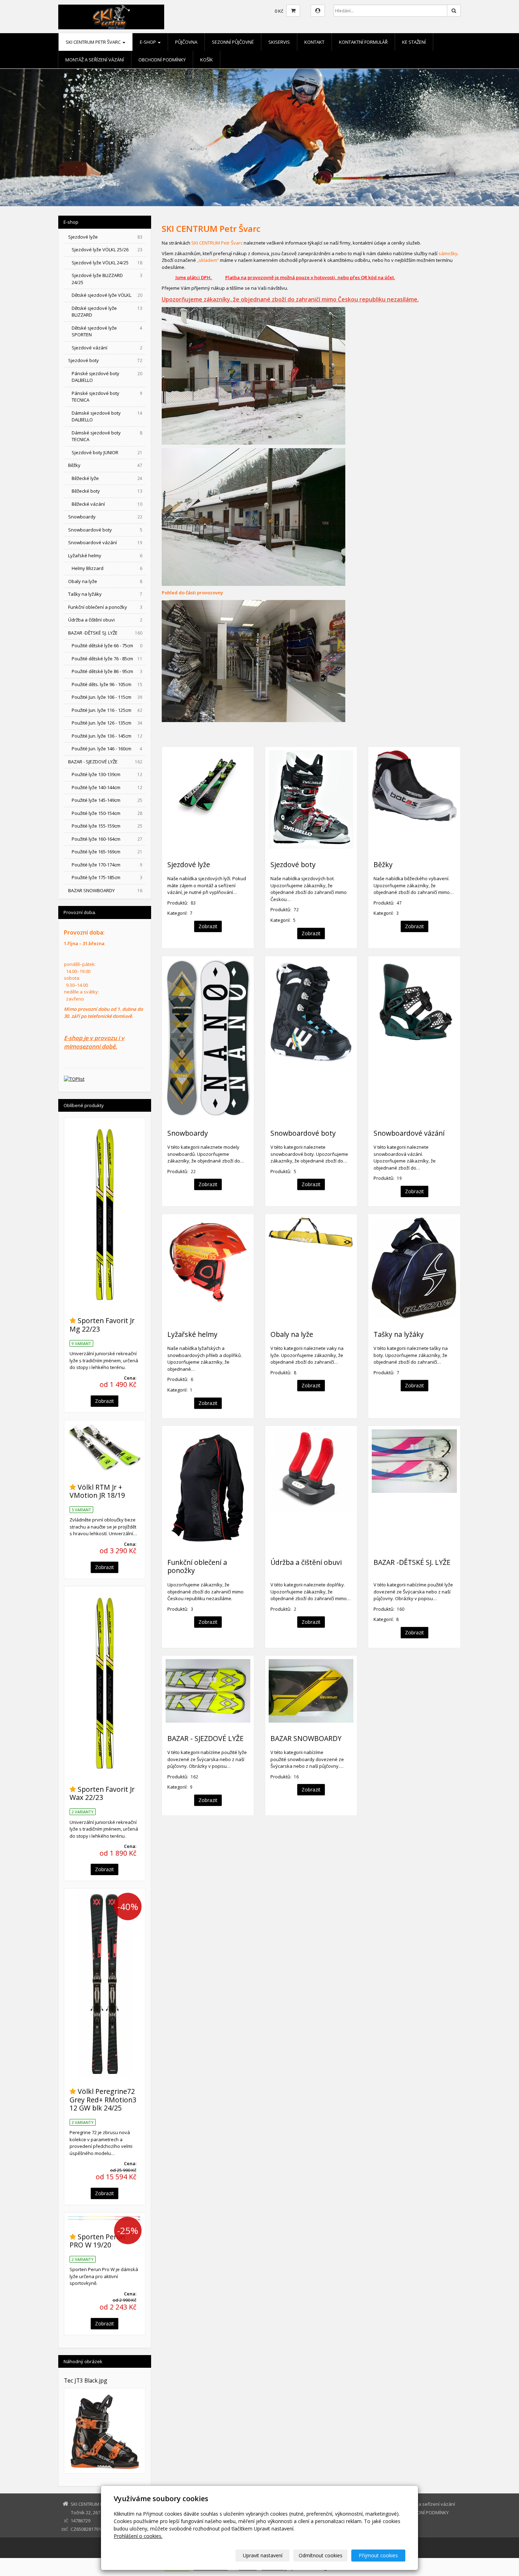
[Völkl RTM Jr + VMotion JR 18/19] (105, 1448)
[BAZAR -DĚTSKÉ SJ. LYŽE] (414, 1488)
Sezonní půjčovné (233, 42)
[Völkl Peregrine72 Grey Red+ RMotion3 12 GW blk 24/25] (105, 1984)
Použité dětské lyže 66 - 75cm (107, 645)
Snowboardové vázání (409, 1133)
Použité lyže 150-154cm (107, 813)
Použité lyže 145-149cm (107, 800)
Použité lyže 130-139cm (107, 774)
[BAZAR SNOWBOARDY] (311, 1691)
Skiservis (279, 42)
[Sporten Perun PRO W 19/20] (105, 2218)
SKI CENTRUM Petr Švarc (94, 42)
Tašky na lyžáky (399, 1334)
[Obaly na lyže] (311, 1268)
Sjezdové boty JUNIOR (107, 452)
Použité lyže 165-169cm (107, 852)
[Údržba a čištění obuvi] (311, 1488)
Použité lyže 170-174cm (107, 865)
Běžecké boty (107, 491)
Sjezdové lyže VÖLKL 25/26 (107, 250)
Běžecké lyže (107, 478)
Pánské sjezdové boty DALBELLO (107, 377)
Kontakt (314, 42)
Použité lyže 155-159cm (107, 826)
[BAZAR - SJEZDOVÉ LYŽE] (208, 1691)
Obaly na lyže (292, 1334)
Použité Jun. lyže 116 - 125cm (107, 710)
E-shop (148, 42)
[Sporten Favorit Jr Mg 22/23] (105, 1213)
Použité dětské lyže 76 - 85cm (107, 659)
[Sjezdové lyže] (208, 800)
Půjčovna (186, 42)
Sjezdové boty (293, 864)
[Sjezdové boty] (311, 800)
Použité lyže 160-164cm (107, 839)
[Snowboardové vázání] (414, 1038)
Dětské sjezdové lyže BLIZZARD (107, 312)
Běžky (383, 864)
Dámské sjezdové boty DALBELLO (107, 416)
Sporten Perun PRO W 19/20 (97, 2241)
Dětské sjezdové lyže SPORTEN (107, 331)
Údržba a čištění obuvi (306, 1562)
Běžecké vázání (107, 504)
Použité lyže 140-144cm (107, 787)
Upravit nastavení (263, 2555)
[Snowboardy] (208, 1038)
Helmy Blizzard (107, 568)
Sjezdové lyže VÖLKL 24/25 (107, 263)
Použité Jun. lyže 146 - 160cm (107, 749)
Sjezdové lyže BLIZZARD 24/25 (107, 279)
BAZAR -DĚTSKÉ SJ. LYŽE (412, 1562)
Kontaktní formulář (363, 42)
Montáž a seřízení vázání (95, 60)
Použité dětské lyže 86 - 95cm (107, 671)
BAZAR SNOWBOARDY (306, 1738)
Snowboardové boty (303, 1133)
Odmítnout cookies (321, 2555)
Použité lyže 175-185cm (107, 877)
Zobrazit (208, 926)
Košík (207, 60)
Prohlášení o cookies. (138, 2536)
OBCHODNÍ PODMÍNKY (162, 60)
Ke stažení (414, 42)
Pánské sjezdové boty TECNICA (107, 397)
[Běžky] (414, 800)
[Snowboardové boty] (311, 1038)
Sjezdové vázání (107, 348)
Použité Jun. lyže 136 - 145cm (107, 736)
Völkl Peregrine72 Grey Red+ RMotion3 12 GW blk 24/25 (103, 2100)
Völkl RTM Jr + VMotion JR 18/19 (97, 1491)
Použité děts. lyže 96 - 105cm (107, 684)
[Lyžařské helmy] (208, 1268)
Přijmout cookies (378, 2555)
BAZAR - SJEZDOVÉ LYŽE (205, 1738)
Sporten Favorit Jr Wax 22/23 (102, 1793)
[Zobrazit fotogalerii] (105, 2431)
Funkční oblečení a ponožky (197, 1566)
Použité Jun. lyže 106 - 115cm (107, 697)
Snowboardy (188, 1133)
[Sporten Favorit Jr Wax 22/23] (105, 1682)
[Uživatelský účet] (318, 11)
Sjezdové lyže (189, 864)
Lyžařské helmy (192, 1334)
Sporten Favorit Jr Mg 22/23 (102, 1325)
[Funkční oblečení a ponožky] (208, 1488)
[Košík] (293, 11)
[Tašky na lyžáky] (414, 1268)
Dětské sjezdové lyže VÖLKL (107, 295)
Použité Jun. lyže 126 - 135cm (107, 723)
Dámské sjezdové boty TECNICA (107, 436)
